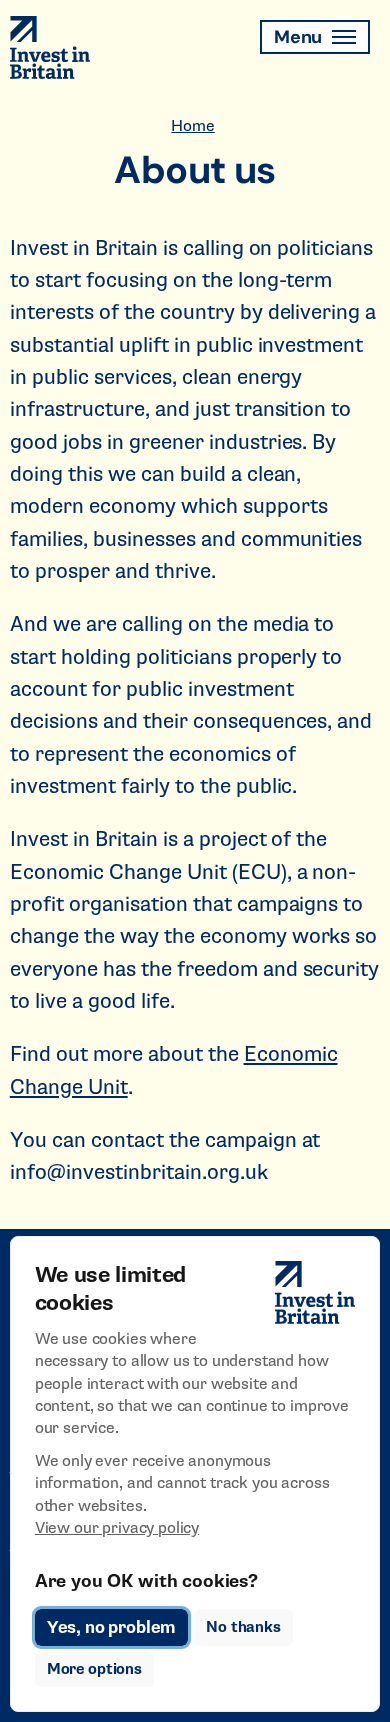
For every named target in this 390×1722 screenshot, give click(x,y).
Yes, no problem (111, 1627)
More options (94, 1669)
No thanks (243, 1627)
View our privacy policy (117, 1528)
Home (192, 126)
